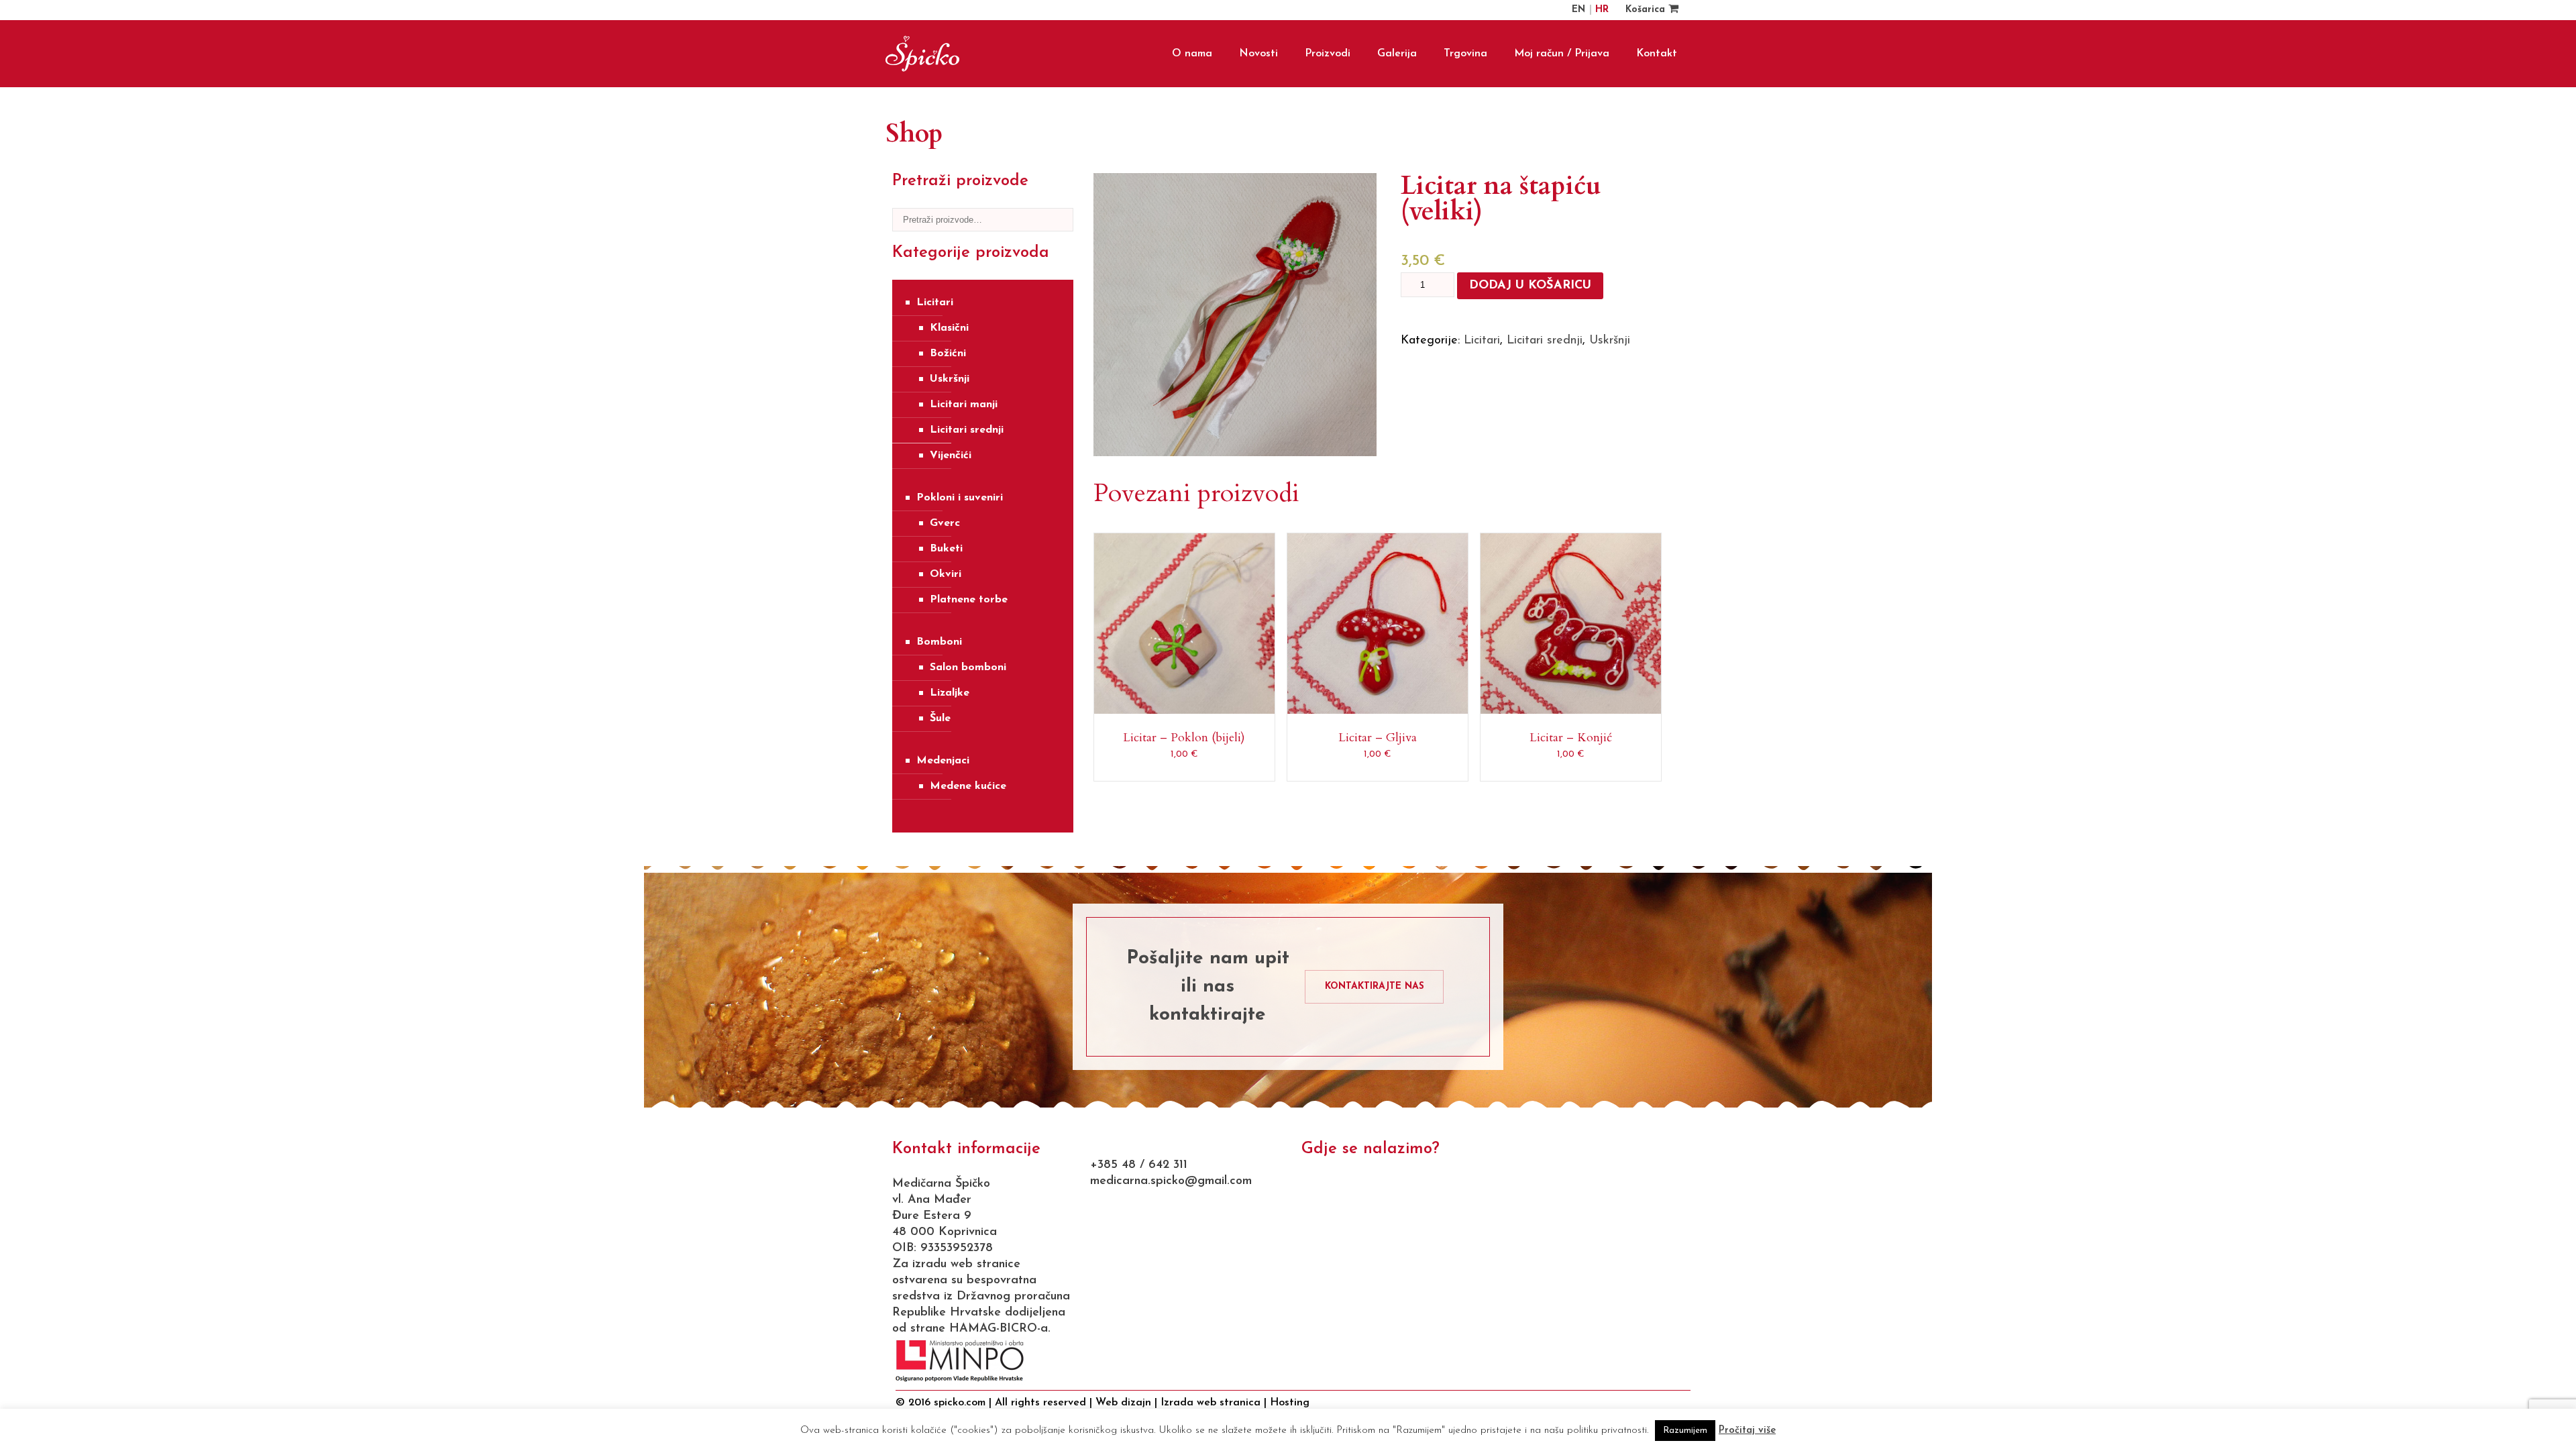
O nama (1192, 54)
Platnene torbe (969, 600)
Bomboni (939, 642)
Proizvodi (1328, 54)
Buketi (946, 549)
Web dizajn (1123, 1403)
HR (1602, 10)
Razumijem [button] (1685, 1431)
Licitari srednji (967, 430)
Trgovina (1465, 54)
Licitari (935, 303)
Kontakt (1657, 54)
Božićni (948, 354)
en (1580, 10)
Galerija (1397, 54)
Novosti (1258, 54)
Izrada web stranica (1211, 1403)
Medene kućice (968, 786)
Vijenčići (951, 455)
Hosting (1290, 1403)
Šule (940, 718)
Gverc (945, 523)
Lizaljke (950, 693)
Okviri (946, 574)
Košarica (1647, 10)
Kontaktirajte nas (1375, 986)
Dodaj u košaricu (1530, 286)
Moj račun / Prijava (1562, 54)
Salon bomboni (968, 667)
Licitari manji (964, 405)
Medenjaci (943, 761)
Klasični (949, 328)
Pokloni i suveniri (960, 498)
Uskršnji (950, 379)
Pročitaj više (1747, 1431)
